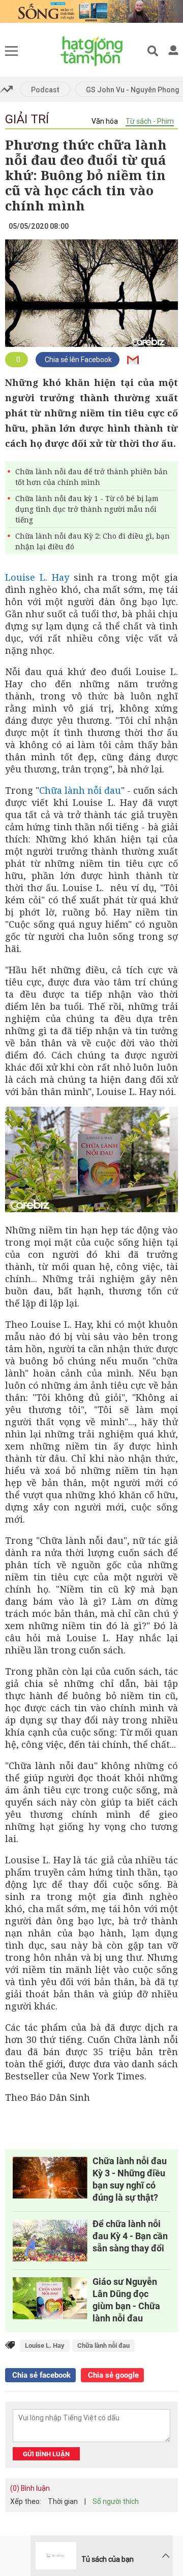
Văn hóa (105, 121)
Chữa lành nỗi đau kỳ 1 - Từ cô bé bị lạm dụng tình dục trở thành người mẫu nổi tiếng (87, 509)
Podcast (45, 90)
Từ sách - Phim (150, 121)
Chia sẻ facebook (40, 2375)
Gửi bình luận (46, 2454)
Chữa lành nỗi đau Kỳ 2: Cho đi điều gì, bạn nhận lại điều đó (93, 541)
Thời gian (63, 2501)
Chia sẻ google (112, 2375)
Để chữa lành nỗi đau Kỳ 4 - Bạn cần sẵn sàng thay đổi (130, 2236)
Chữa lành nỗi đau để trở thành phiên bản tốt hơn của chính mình (91, 477)
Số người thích (116, 2501)
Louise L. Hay (37, 577)
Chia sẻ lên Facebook (78, 360)
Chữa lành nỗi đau (80, 790)
